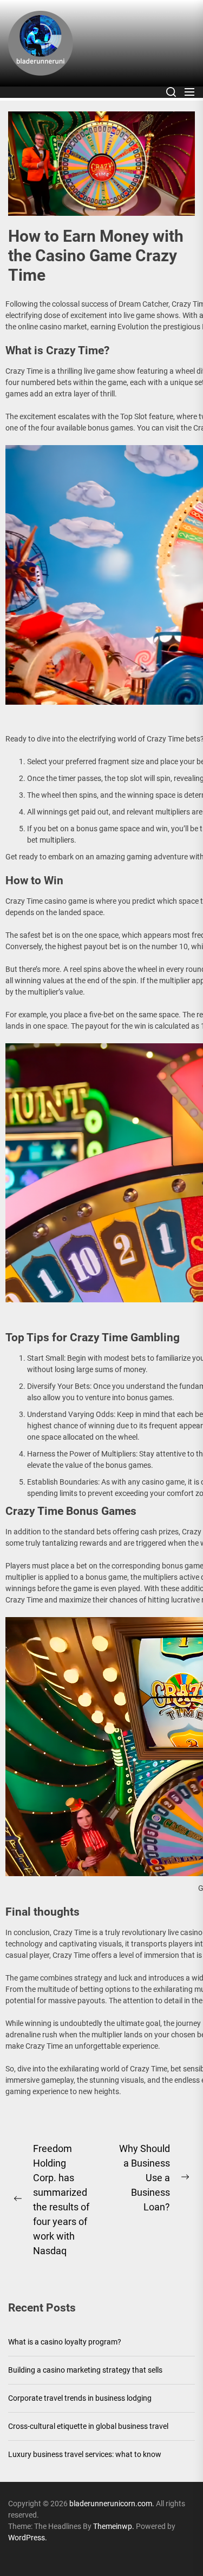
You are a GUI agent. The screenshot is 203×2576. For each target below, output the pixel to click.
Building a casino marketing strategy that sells (85, 2370)
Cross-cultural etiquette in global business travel (88, 2426)
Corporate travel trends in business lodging (80, 2398)
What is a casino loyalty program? (65, 2342)
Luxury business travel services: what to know (85, 2454)
